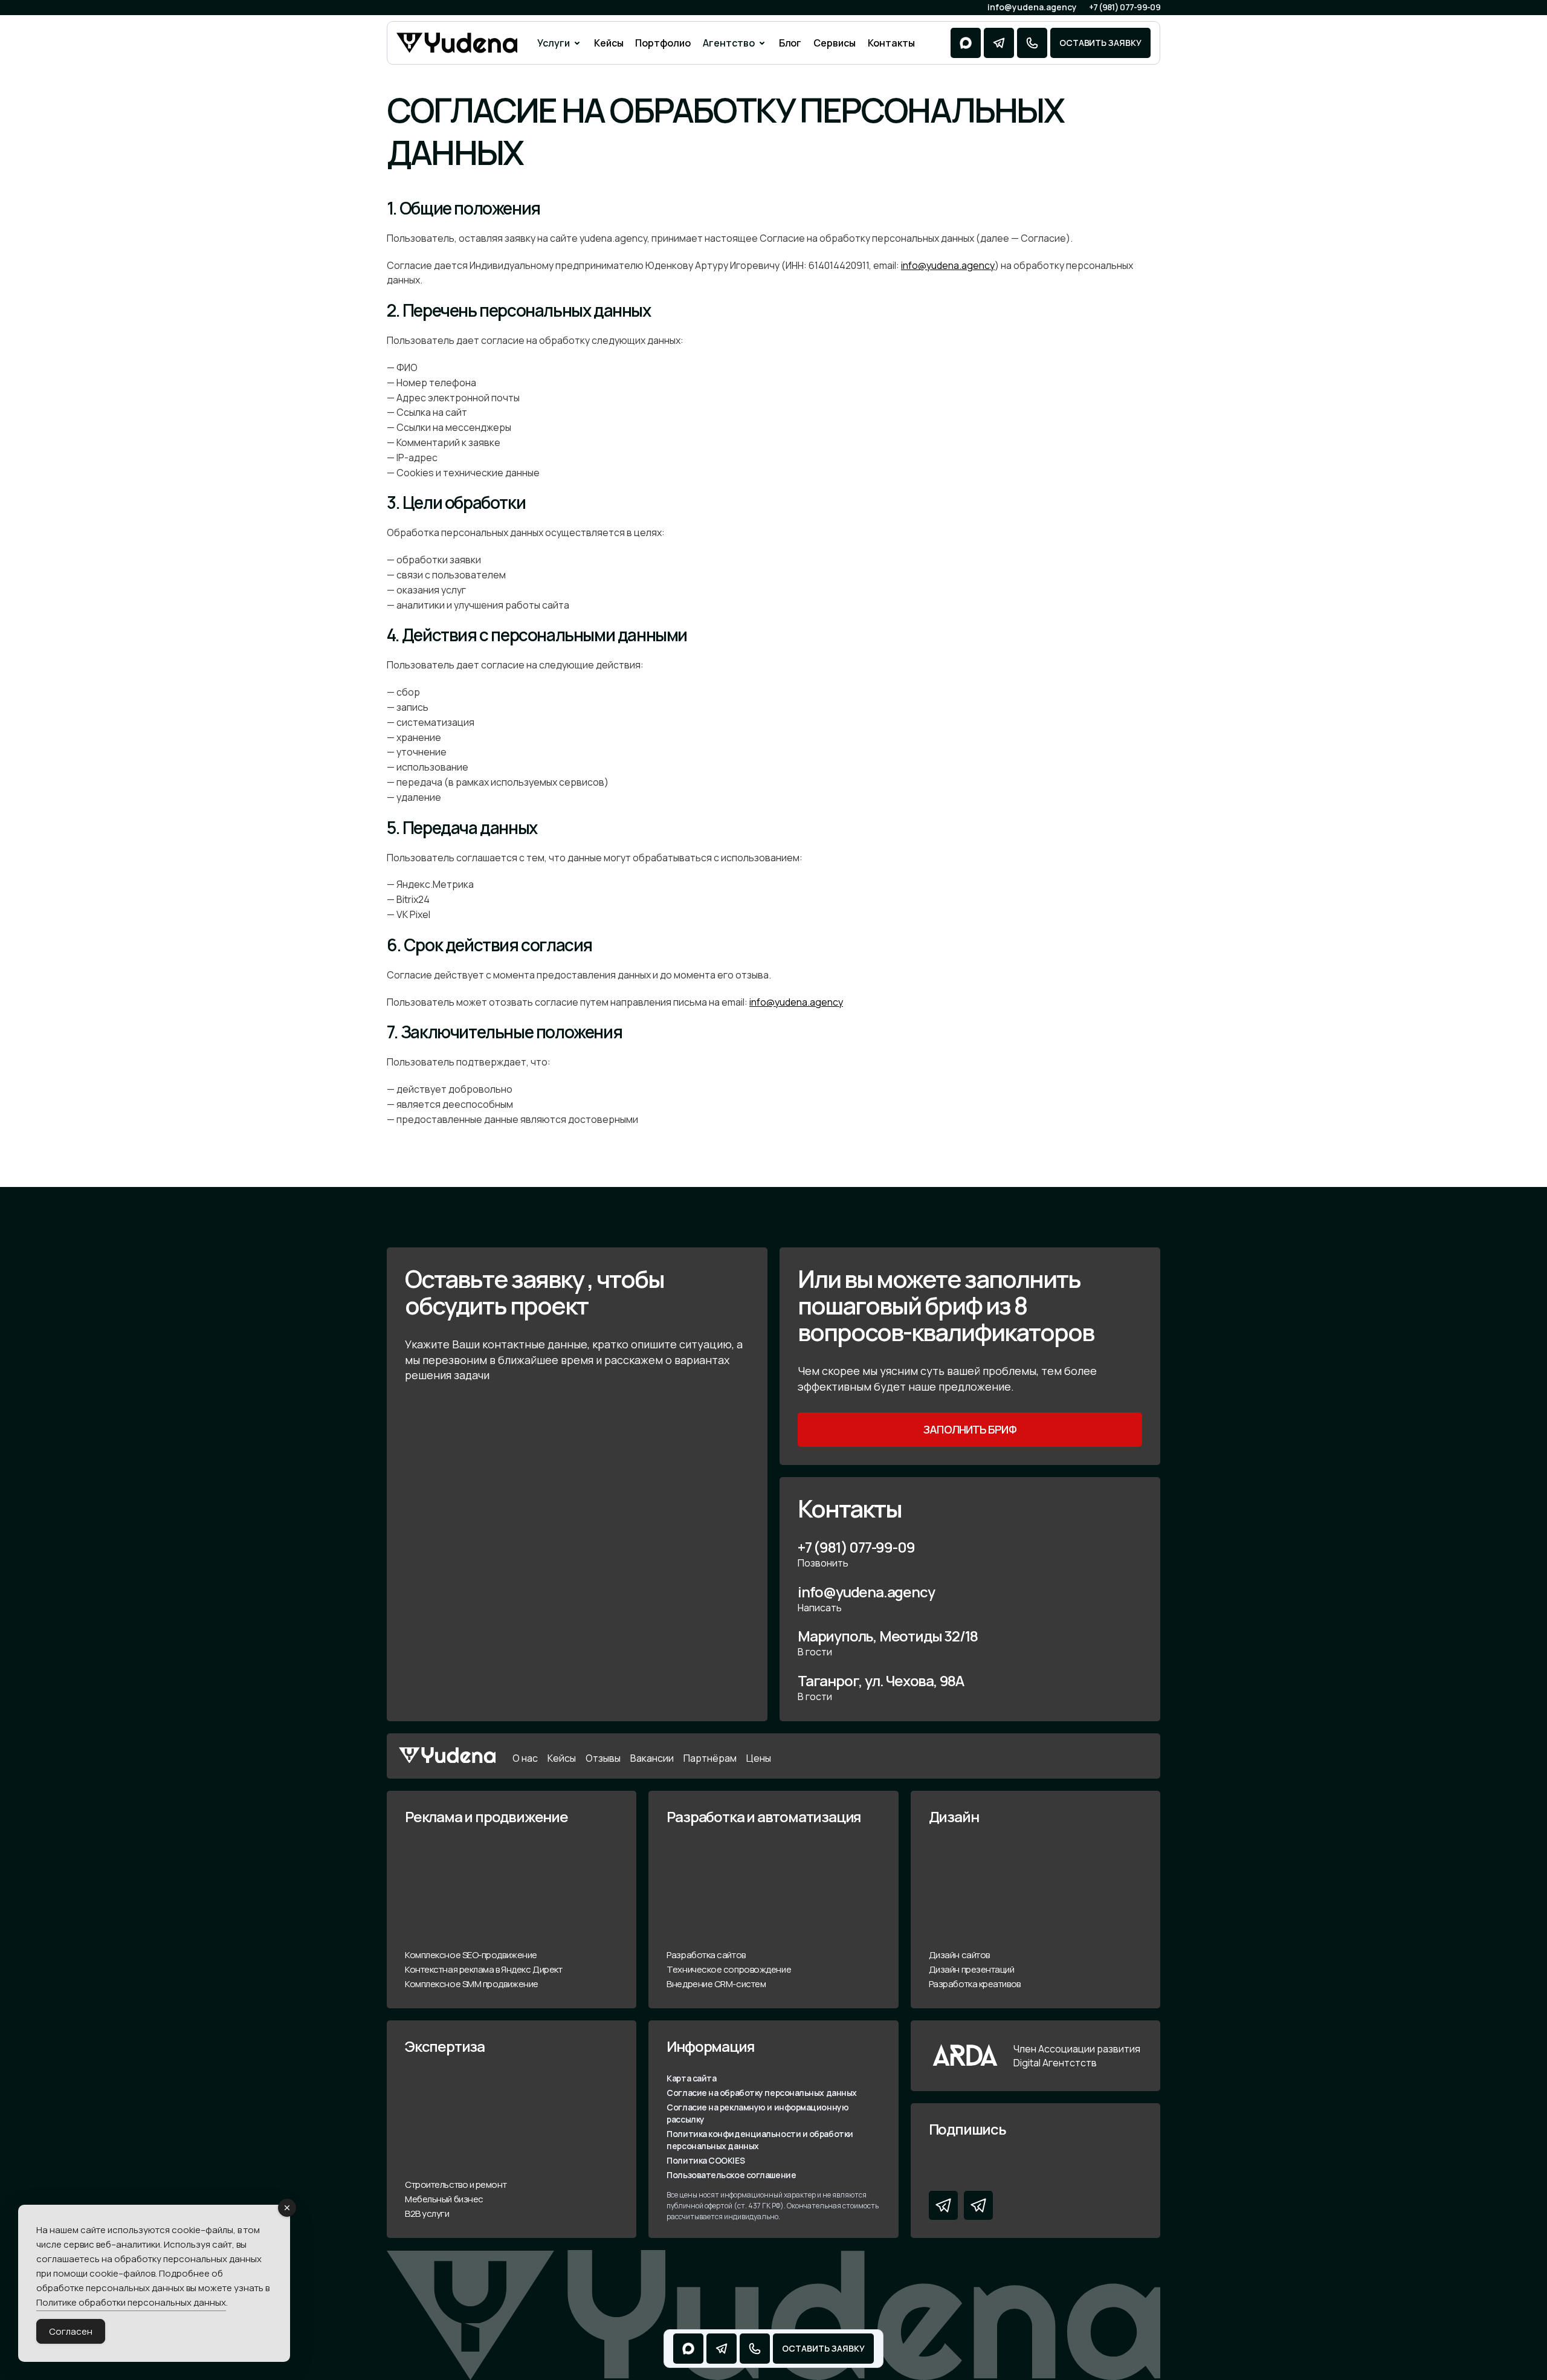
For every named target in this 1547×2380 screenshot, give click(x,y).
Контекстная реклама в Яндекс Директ (483, 1969)
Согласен (71, 2331)
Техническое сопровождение (729, 1969)
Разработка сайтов (706, 1955)
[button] (560, 43)
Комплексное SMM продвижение (472, 1984)
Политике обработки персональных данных (131, 2302)
